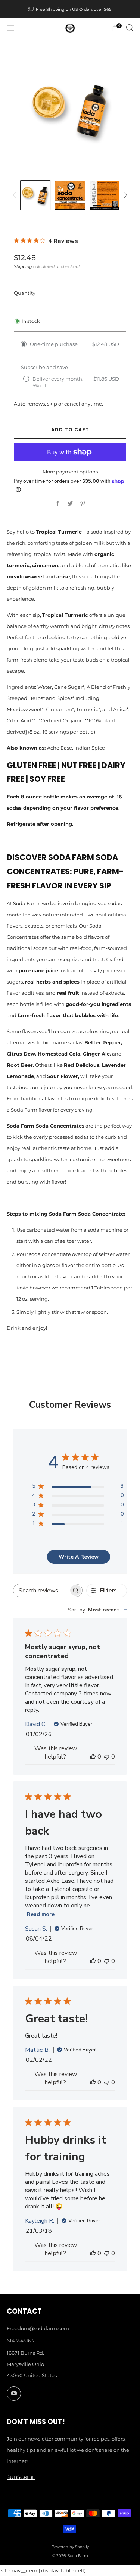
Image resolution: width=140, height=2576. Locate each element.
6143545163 (20, 2341)
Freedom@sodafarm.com (38, 2328)
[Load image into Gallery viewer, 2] (70, 195)
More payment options (70, 472)
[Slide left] (16, 195)
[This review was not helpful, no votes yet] (107, 1757)
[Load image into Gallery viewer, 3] (105, 195)
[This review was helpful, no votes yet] (93, 1757)
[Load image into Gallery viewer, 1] (35, 195)
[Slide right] (125, 195)
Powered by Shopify (70, 2547)
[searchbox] (41, 1590)
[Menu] (10, 28)
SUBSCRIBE (21, 2477)
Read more (41, 1914)
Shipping (23, 266)
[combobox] (97, 1610)
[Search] (130, 28)
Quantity (25, 293)
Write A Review (79, 1557)
